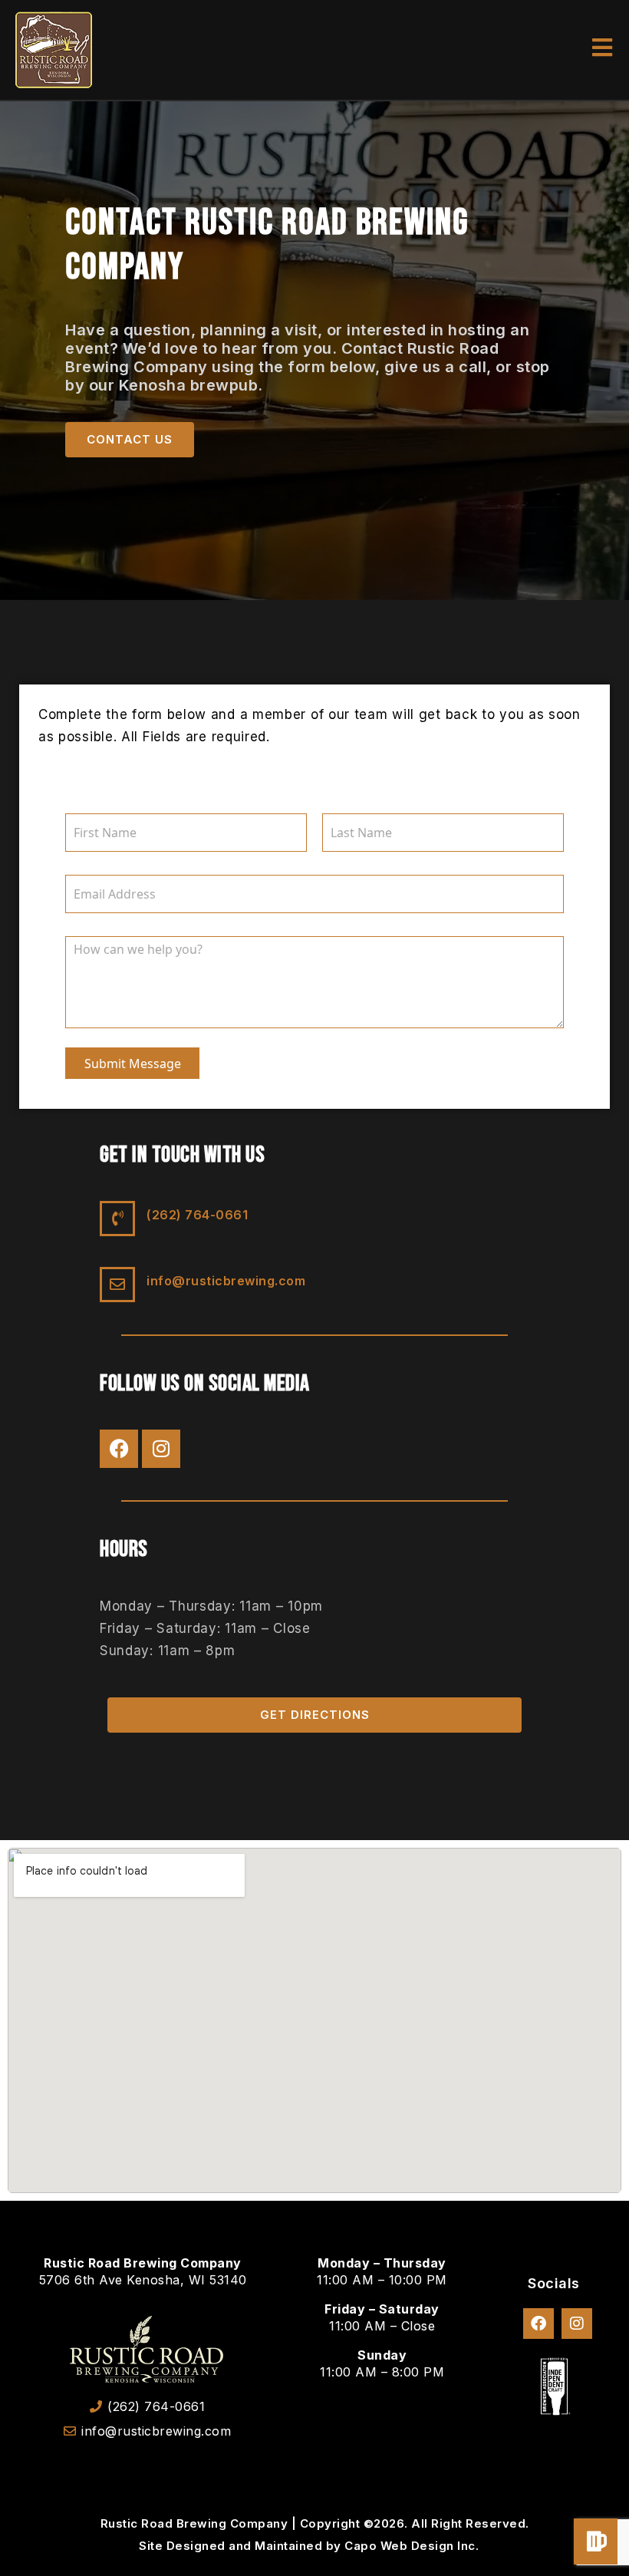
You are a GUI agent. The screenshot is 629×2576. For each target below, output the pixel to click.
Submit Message (133, 1064)
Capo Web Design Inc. (412, 2546)
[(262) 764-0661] (117, 1219)
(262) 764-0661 (197, 1215)
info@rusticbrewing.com (226, 1281)
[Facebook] (119, 1449)
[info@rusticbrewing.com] (117, 1285)
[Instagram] (161, 1449)
